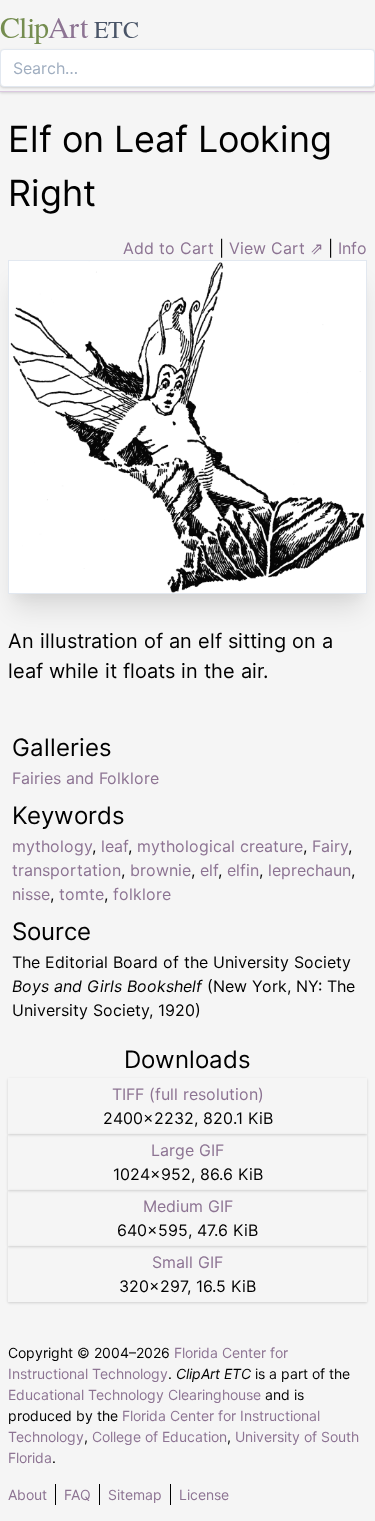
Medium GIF (188, 1206)
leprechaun (309, 870)
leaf (114, 846)
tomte (81, 894)
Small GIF (187, 1262)
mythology (52, 846)
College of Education (159, 1436)
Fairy (330, 846)
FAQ (77, 1494)
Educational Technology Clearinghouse (134, 1394)
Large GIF (187, 1150)
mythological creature (220, 846)
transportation (66, 870)
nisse (31, 894)
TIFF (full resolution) (188, 1094)
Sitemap (135, 1494)
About (27, 1494)
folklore (142, 894)
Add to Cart (168, 248)
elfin (243, 870)
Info (352, 248)
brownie (160, 870)
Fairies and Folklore (85, 778)
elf (209, 870)
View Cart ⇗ (276, 248)
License (204, 1494)
